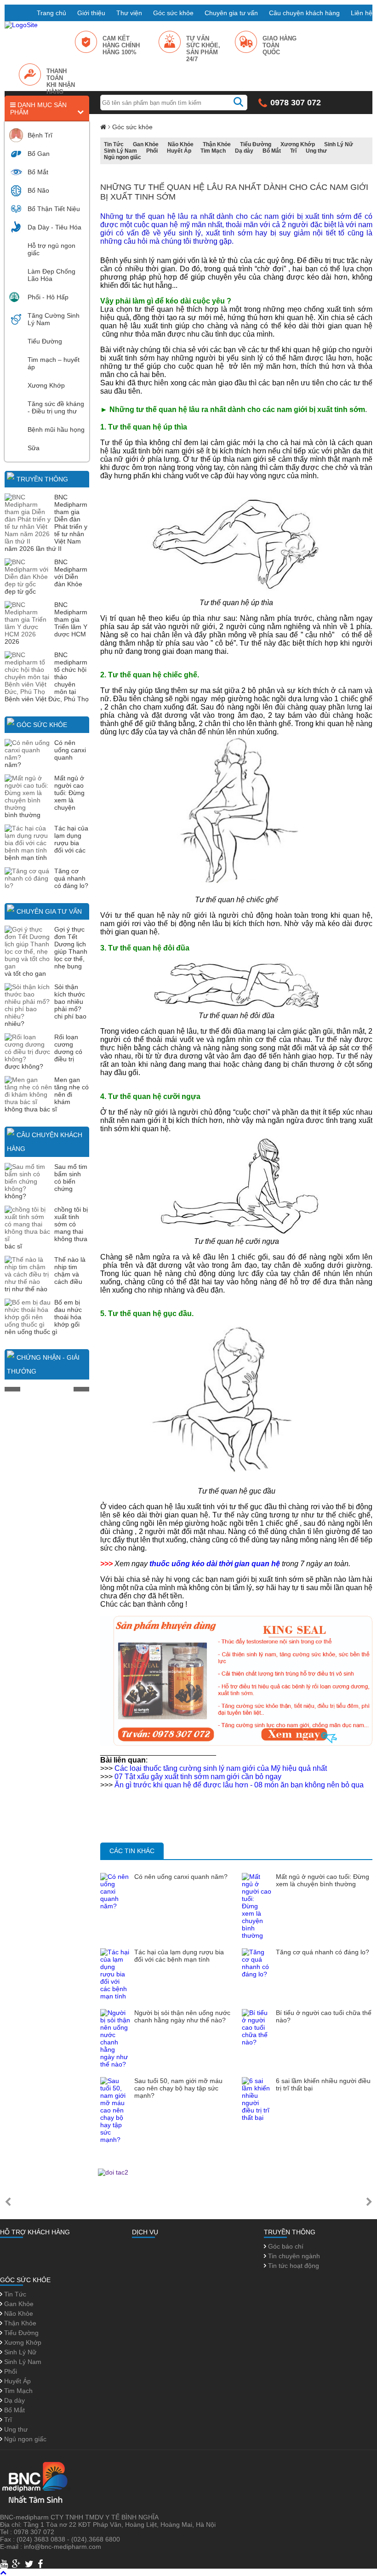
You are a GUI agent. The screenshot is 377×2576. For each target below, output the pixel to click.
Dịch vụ (145, 2232)
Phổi (152, 151)
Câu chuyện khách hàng (304, 13)
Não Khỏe (181, 144)
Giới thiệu (91, 13)
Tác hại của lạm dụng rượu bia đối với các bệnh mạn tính (179, 1956)
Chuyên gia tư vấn (231, 13)
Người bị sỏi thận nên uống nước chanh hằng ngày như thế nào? (182, 2016)
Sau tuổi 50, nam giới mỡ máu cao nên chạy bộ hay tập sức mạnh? (178, 2088)
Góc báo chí (285, 2246)
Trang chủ (51, 13)
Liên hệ (362, 13)
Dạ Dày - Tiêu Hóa (54, 227)
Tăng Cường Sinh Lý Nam (54, 319)
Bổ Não (38, 190)
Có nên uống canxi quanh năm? (181, 1877)
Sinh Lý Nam (120, 151)
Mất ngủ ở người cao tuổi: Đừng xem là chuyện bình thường (323, 1880)
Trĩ (293, 151)
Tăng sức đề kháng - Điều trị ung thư (56, 407)
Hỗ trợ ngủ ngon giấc (51, 249)
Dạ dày (244, 151)
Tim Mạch (213, 151)
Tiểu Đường (45, 341)
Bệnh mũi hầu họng (56, 429)
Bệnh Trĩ (40, 135)
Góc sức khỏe (173, 13)
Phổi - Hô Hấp (48, 297)
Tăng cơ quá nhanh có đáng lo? (71, 878)
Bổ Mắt (38, 172)
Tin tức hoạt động (293, 2266)
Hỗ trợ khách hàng (35, 2232)
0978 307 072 (296, 103)
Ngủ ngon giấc (123, 157)
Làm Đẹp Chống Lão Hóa (51, 275)
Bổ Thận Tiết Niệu (54, 209)
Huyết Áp (179, 151)
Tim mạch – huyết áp (54, 363)
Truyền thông (42, 479)
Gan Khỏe (146, 144)
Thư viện (129, 13)
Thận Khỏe (217, 144)
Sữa (34, 448)
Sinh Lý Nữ (339, 144)
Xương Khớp (46, 385)
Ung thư (316, 151)
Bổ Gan (39, 154)
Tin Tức (114, 144)
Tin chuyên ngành (293, 2256)
